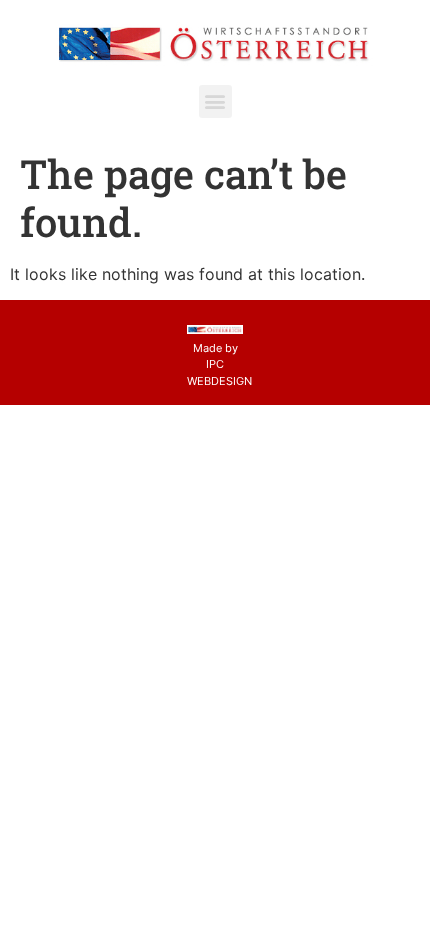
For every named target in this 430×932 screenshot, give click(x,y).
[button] (215, 101)
